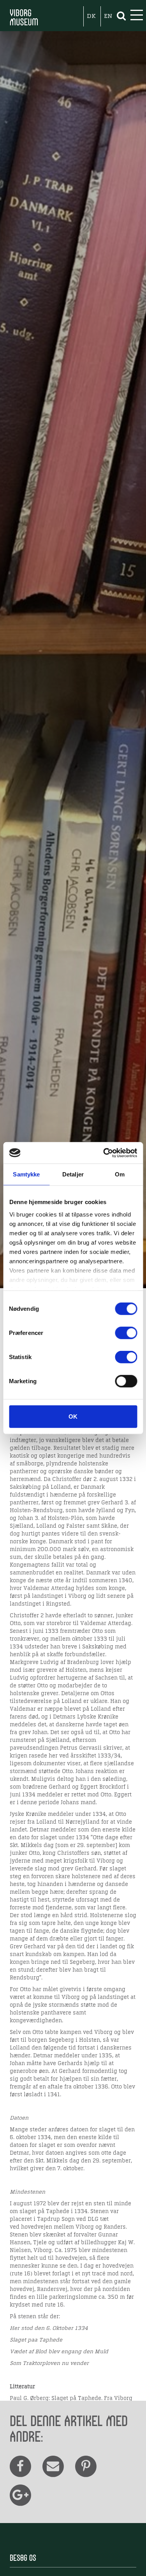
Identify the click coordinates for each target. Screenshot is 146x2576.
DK (91, 16)
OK (73, 1417)
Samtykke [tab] (26, 1174)
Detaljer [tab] (73, 1174)
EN (108, 16)
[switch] (126, 1333)
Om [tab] (120, 1174)
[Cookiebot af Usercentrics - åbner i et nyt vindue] (104, 1153)
